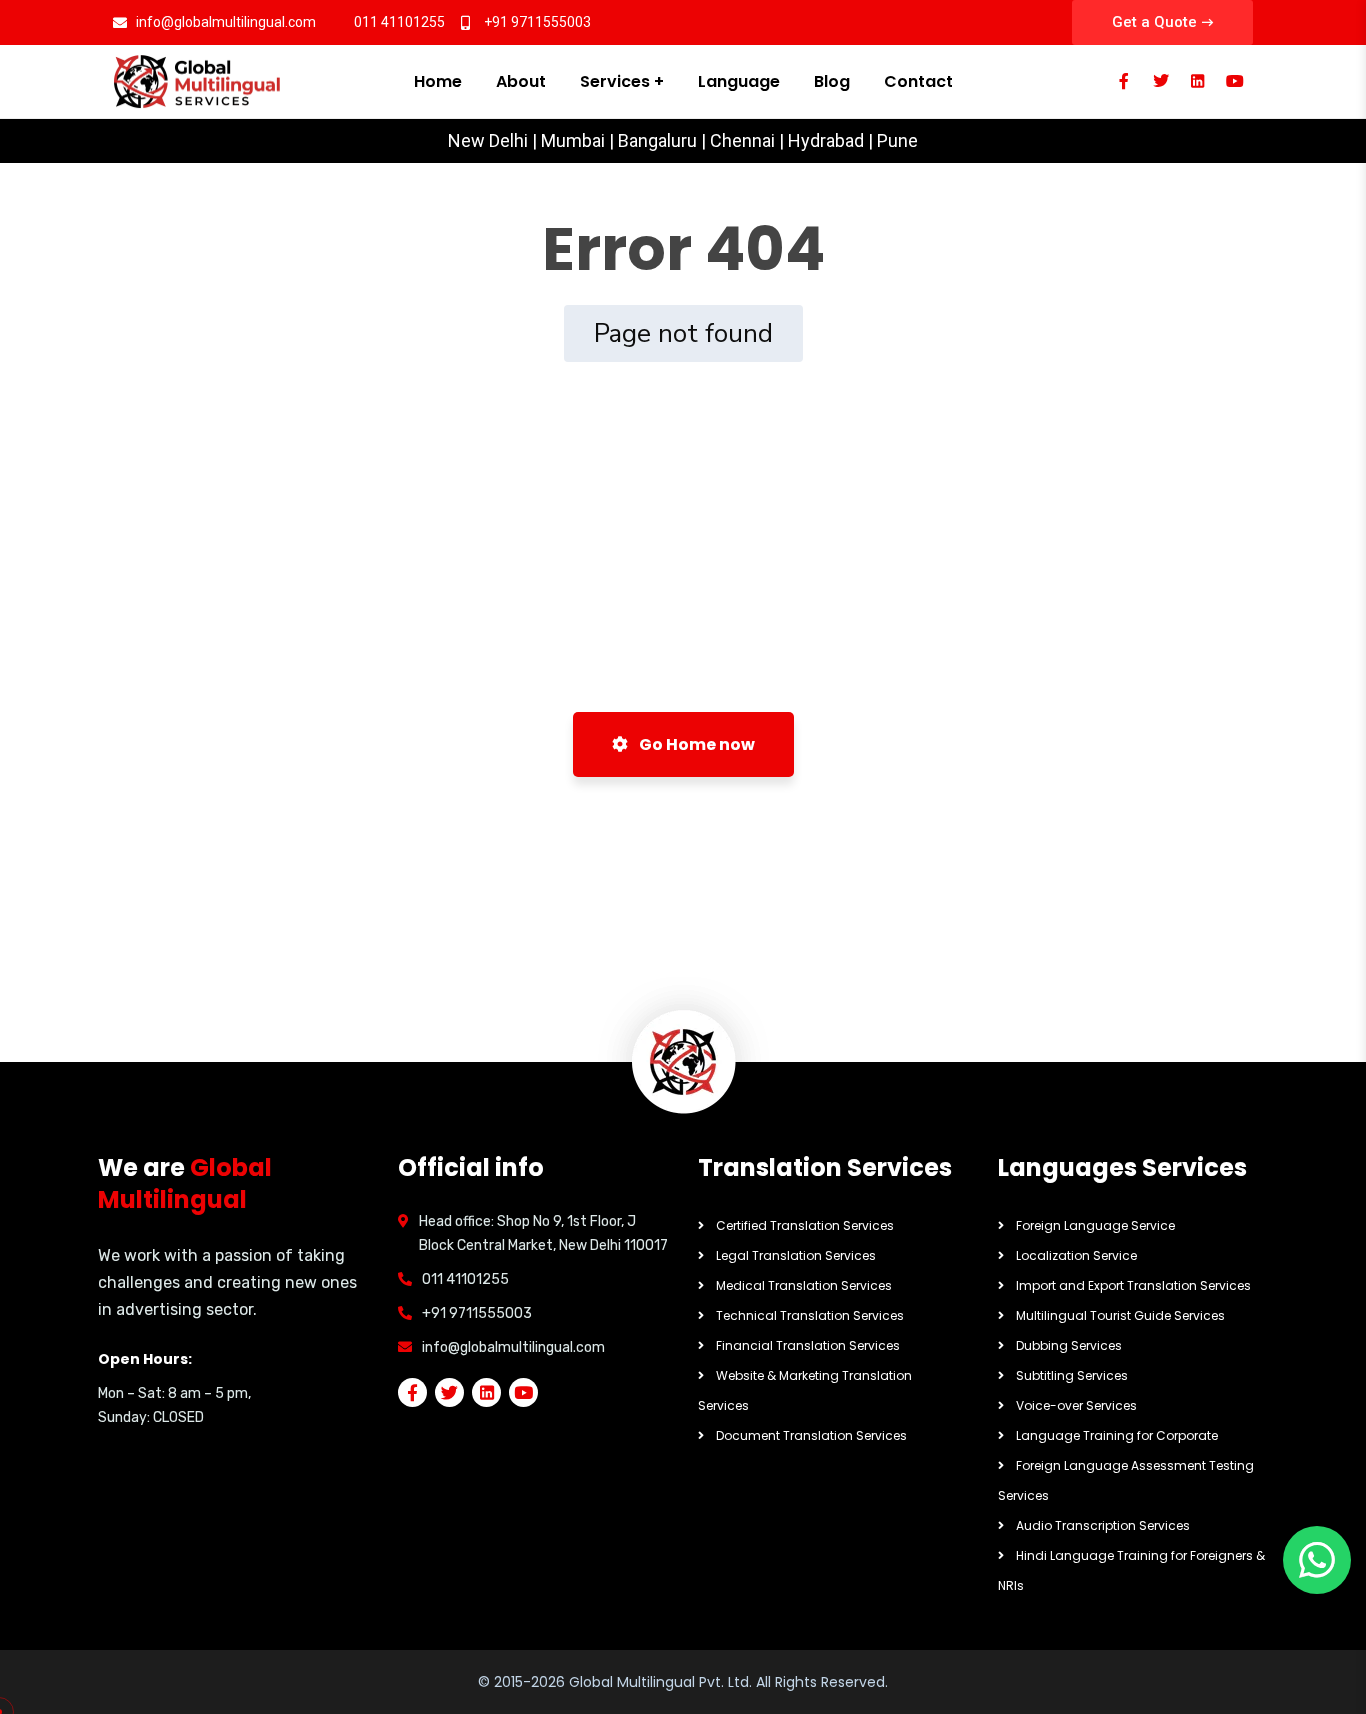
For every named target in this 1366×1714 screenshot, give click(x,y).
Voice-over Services (1076, 1405)
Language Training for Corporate (1117, 1435)
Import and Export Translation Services (1133, 1285)
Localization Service (1076, 1255)
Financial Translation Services (808, 1345)
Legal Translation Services (796, 1255)
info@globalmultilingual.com (513, 1347)
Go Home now (695, 744)
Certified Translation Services (805, 1225)
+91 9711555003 (477, 1313)
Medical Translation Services (804, 1285)
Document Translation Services (811, 1435)
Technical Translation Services (810, 1315)
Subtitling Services (1072, 1375)
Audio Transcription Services (1103, 1525)
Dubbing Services (1069, 1345)
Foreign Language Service (1095, 1225)
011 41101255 (465, 1279)
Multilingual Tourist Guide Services (1120, 1315)
